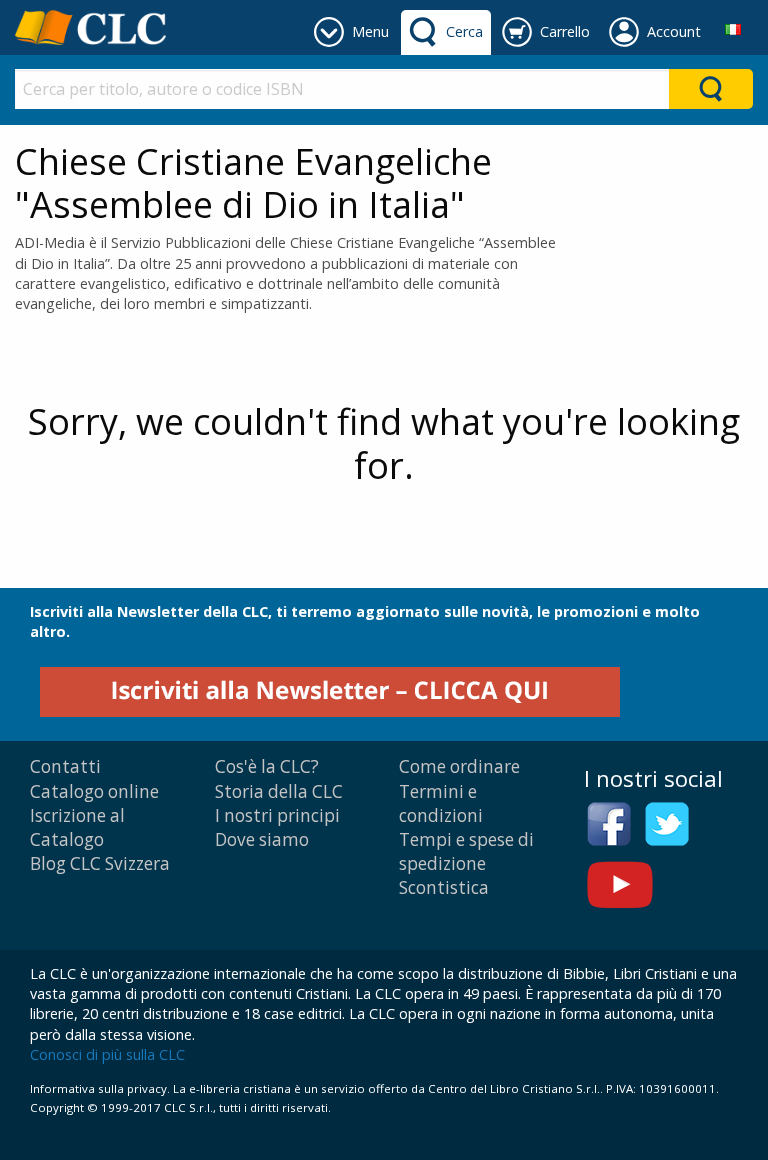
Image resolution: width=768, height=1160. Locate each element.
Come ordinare (459, 766)
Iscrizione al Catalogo (77, 827)
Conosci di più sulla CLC (107, 1054)
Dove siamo (262, 839)
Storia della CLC (279, 791)
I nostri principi (277, 815)
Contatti (65, 766)
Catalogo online (94, 791)
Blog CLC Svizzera (100, 863)
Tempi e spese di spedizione (466, 851)
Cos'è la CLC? (267, 766)
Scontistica (444, 887)
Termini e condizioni (441, 803)
